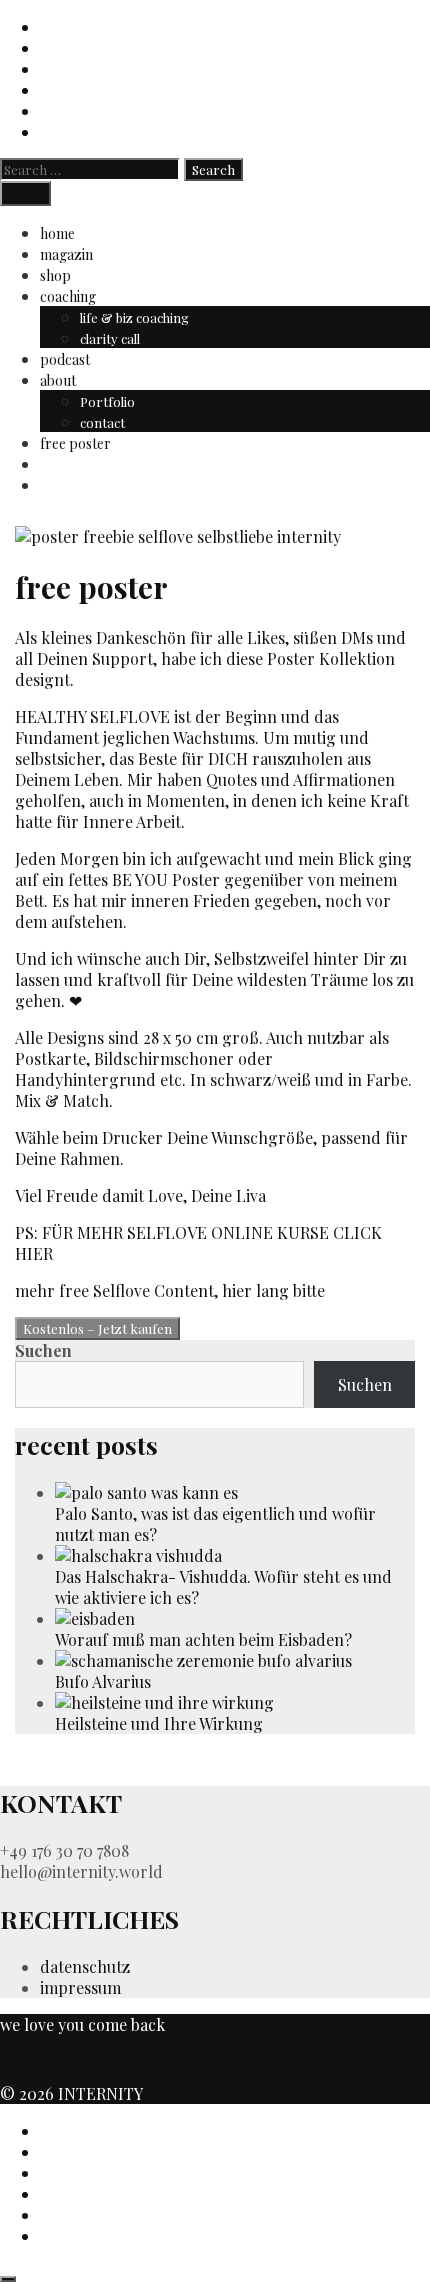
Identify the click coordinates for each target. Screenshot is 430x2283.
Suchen (43, 1350)
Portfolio (107, 401)
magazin (66, 254)
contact (102, 422)
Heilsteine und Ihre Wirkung (159, 1723)
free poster (75, 443)
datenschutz (85, 1966)
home (57, 233)
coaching (68, 296)
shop (55, 275)
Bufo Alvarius (103, 1681)
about (58, 380)
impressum (80, 1987)
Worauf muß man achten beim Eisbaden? (203, 1639)
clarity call (110, 338)
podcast (65, 359)
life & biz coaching (134, 317)
